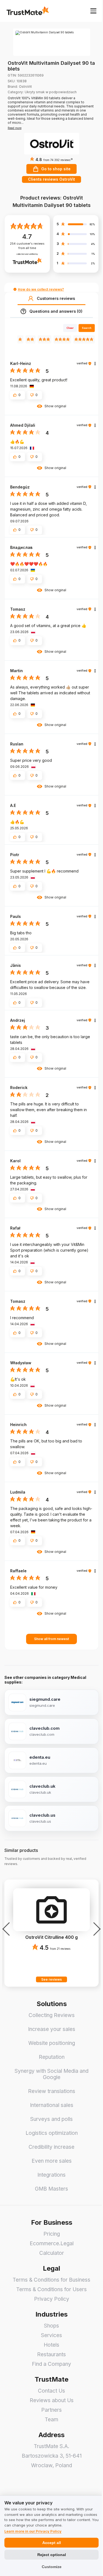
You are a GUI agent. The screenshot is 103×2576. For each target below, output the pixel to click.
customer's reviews (27, 246)
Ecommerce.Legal (52, 2243)
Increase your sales (52, 2029)
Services (51, 2335)
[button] (58, 160)
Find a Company (51, 2364)
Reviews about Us (52, 2400)
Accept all (52, 2543)
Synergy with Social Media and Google (51, 2074)
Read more (15, 128)
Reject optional (52, 2555)
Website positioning (52, 2043)
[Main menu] (93, 11)
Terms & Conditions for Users (51, 2289)
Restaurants (51, 2354)
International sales (52, 2105)
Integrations (51, 2175)
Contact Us (51, 2391)
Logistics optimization (52, 2133)
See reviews (51, 1979)
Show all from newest (51, 1639)
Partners (51, 2410)
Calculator (52, 2253)
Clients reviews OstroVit (51, 179)
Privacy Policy (52, 2299)
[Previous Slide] (8, 1929)
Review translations (52, 2091)
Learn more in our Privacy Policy (33, 2531)
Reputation (52, 2057)
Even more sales (52, 2161)
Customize (52, 2567)
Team (51, 2420)
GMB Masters (51, 2189)
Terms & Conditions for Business (51, 2280)
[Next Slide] (95, 1929)
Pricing (52, 2234)
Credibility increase (51, 2147)
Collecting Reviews (52, 2015)
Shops (51, 2326)
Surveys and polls (51, 2119)
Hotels (51, 2345)
